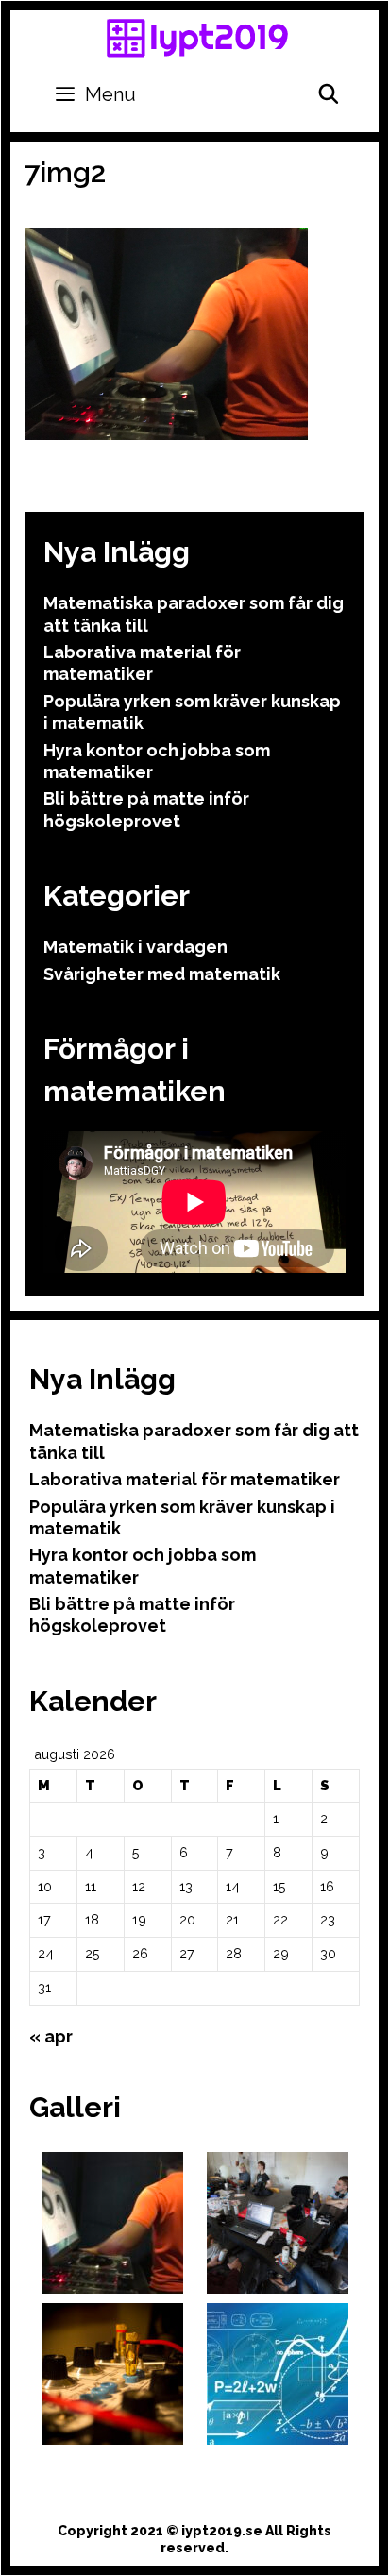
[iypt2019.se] (197, 37)
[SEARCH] (329, 94)
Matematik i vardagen (135, 947)
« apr (51, 2036)
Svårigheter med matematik (162, 974)
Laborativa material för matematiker (185, 1479)
